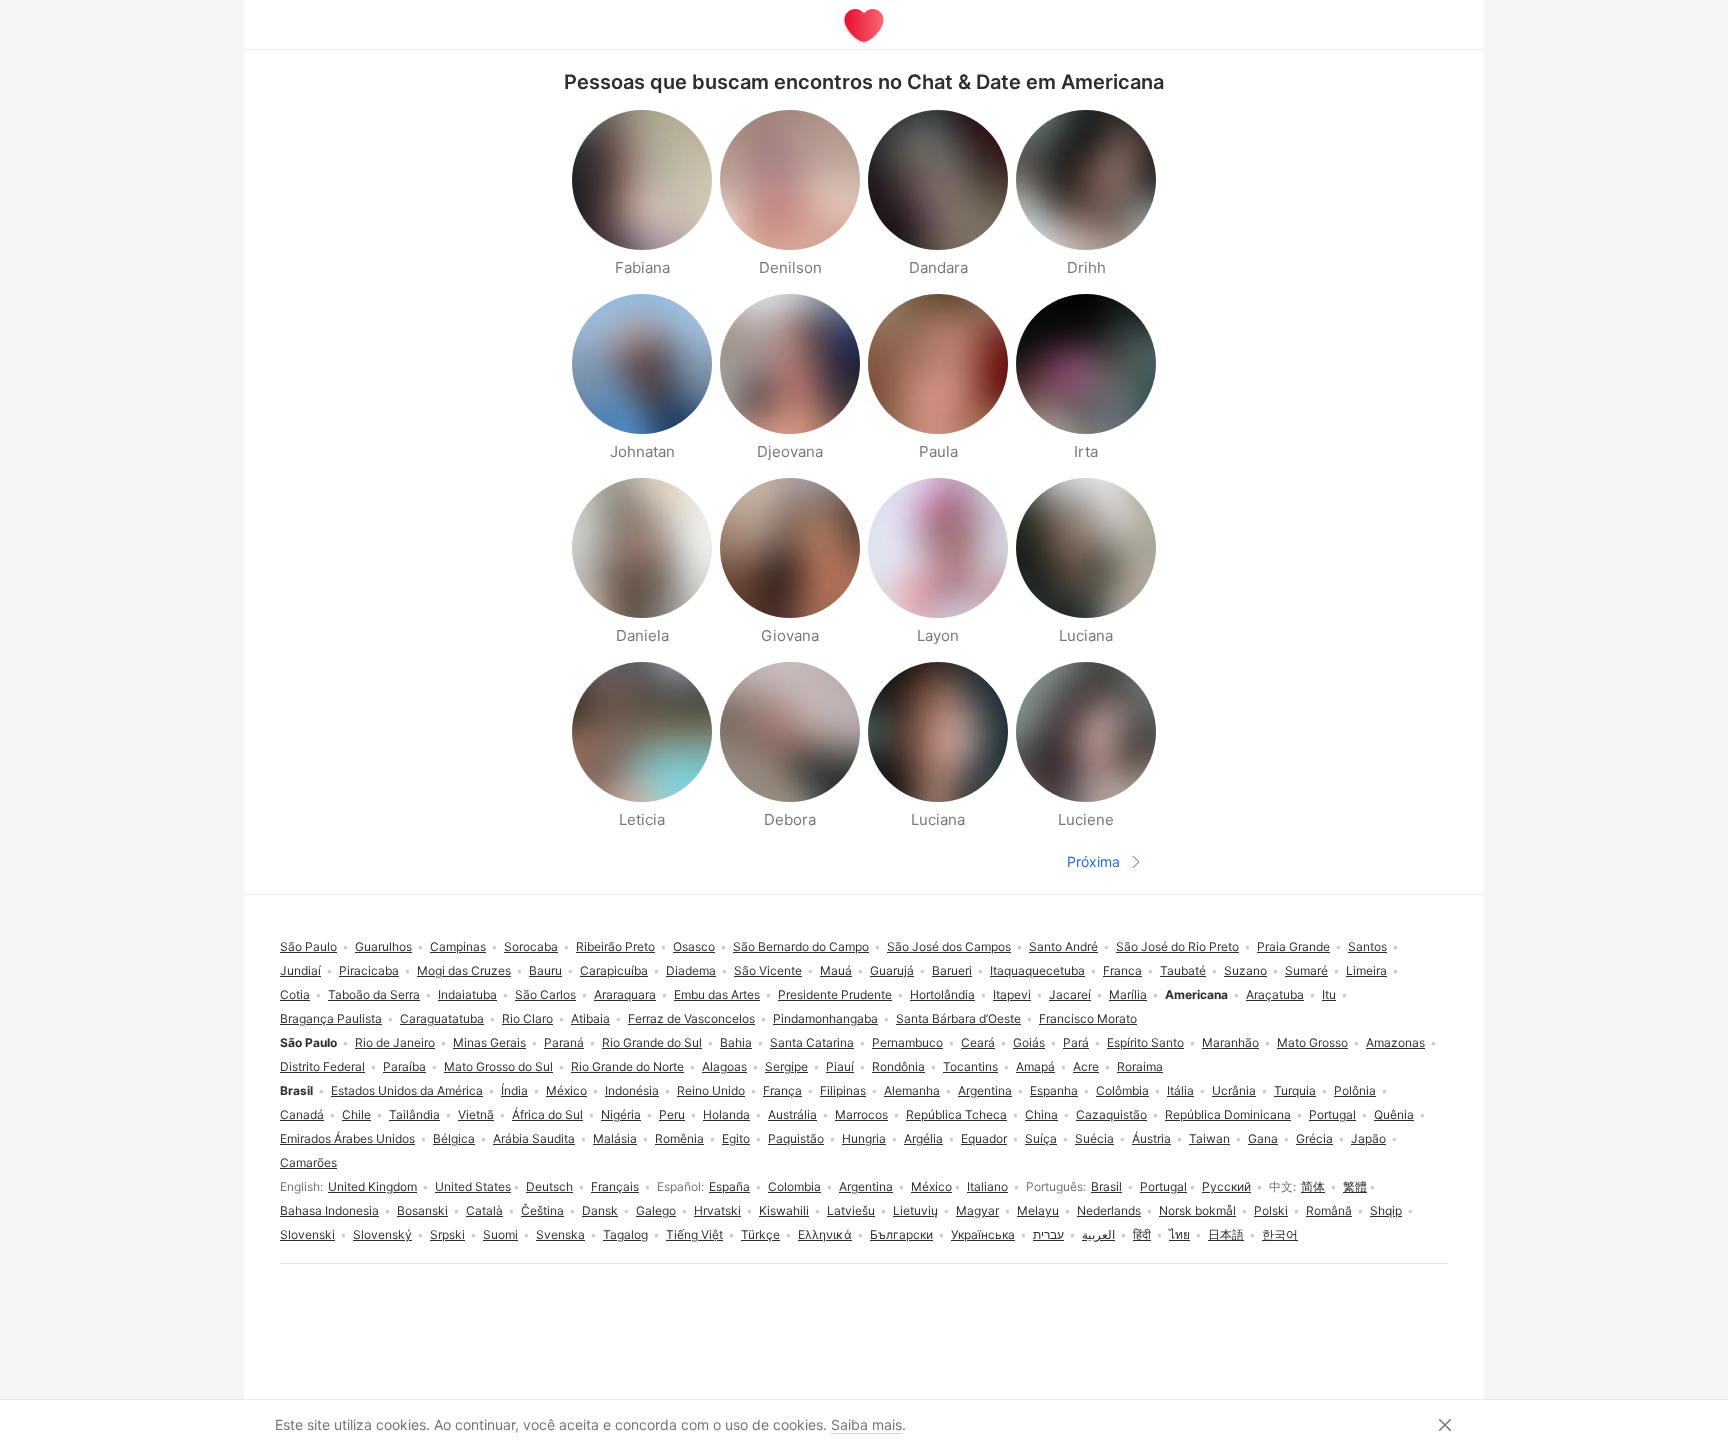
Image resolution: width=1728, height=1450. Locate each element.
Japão (1368, 1138)
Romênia (679, 1138)
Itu (1329, 994)
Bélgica (454, 1138)
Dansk (600, 1210)
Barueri (952, 970)
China (1041, 1114)
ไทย (1179, 1234)
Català (484, 1210)
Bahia (736, 1042)
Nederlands (1109, 1210)
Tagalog (625, 1234)
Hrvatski (717, 1210)
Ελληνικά (825, 1234)
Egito (736, 1138)
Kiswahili (784, 1210)
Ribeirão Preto (615, 946)
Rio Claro (527, 1018)
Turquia (1295, 1090)
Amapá (1035, 1066)
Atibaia (590, 1018)
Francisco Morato (1088, 1018)
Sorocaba (531, 946)
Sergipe (786, 1066)
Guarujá (892, 970)
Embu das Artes (717, 994)
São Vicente (768, 970)
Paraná (564, 1042)
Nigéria (621, 1114)
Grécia (1314, 1138)
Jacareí (1070, 994)
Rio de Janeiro (395, 1042)
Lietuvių (915, 1210)
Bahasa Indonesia (329, 1210)
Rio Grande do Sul (652, 1042)
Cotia (295, 994)
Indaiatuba (467, 994)
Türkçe (760, 1234)
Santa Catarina (812, 1042)
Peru (672, 1114)
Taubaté (1183, 970)
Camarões (308, 1162)
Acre (1086, 1066)
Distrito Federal (322, 1066)
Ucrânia (1234, 1090)
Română (1329, 1210)
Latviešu (851, 1210)
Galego (656, 1210)
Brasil (1106, 1186)
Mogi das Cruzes (464, 970)
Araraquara (625, 994)
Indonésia (632, 1090)
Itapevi (1012, 994)
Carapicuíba (614, 970)
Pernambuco (907, 1042)
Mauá (836, 970)
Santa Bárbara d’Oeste (958, 1018)
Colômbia (1122, 1090)
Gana (1263, 1138)
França (782, 1090)
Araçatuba (1275, 994)
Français (615, 1186)
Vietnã (476, 1114)
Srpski (447, 1234)
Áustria (1151, 1138)
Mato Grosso (1312, 1042)
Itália (1180, 1090)
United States (473, 1186)
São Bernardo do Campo (801, 946)
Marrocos (861, 1114)
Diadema (691, 970)
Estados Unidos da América (407, 1090)
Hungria (864, 1138)
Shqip (1386, 1210)
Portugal (1163, 1186)
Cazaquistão (1111, 1114)
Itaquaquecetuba (1037, 970)
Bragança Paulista (331, 1018)
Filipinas (843, 1090)
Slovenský (382, 1234)
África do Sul (547, 1114)
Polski (1271, 1210)
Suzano (1245, 970)
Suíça (1041, 1138)
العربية (1098, 1234)
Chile (356, 1114)
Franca (1122, 970)
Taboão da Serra (374, 994)
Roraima (1140, 1066)
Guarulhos (383, 946)
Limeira (1366, 970)
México (931, 1186)
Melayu (1038, 1210)
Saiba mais (866, 1424)
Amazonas (1395, 1042)
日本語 (1226, 1234)
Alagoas (724, 1066)
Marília (1128, 994)
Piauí (840, 1066)
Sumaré (1306, 970)
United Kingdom (372, 1186)
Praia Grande (1293, 946)
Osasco (694, 946)
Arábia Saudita (534, 1138)
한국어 (1280, 1234)
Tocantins (970, 1066)
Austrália (792, 1114)
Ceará (978, 1042)
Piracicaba (369, 970)
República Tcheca (956, 1114)
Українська (983, 1234)
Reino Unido (711, 1090)
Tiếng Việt (694, 1234)
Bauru (545, 970)
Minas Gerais (489, 1042)
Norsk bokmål (1197, 1210)
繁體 (1355, 1186)
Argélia (923, 1138)
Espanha (1054, 1090)
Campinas (458, 946)
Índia (514, 1090)
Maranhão (1230, 1042)
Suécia (1094, 1138)
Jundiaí (300, 970)
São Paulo (308, 946)
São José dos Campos (949, 946)
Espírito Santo (1145, 1042)
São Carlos (545, 994)
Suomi (500, 1234)
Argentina (866, 1186)
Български (901, 1234)
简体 (1313, 1186)
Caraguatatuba (442, 1018)
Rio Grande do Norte (627, 1066)
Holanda (726, 1114)
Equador (984, 1138)
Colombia (794, 1186)
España (729, 1186)
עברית (1048, 1234)
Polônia (1355, 1090)
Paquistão (796, 1138)
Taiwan (1209, 1138)
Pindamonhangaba (825, 1018)
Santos (1367, 946)
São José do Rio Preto (1177, 946)
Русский (1226, 1186)
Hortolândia (942, 994)
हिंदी (1142, 1234)
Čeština (542, 1210)
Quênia (1394, 1114)
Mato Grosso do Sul (498, 1066)
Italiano (987, 1186)
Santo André (1063, 946)
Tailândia (414, 1114)
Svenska (560, 1234)
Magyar (977, 1210)
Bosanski (422, 1210)
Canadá (302, 1114)
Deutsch (549, 1186)
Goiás (1029, 1042)
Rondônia (898, 1066)
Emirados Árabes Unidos (347, 1138)
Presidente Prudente (835, 994)
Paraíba (404, 1066)
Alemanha (912, 1090)
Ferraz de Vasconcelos (691, 1018)
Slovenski (307, 1234)
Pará (1076, 1042)
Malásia (615, 1138)
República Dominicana (1228, 1114)
